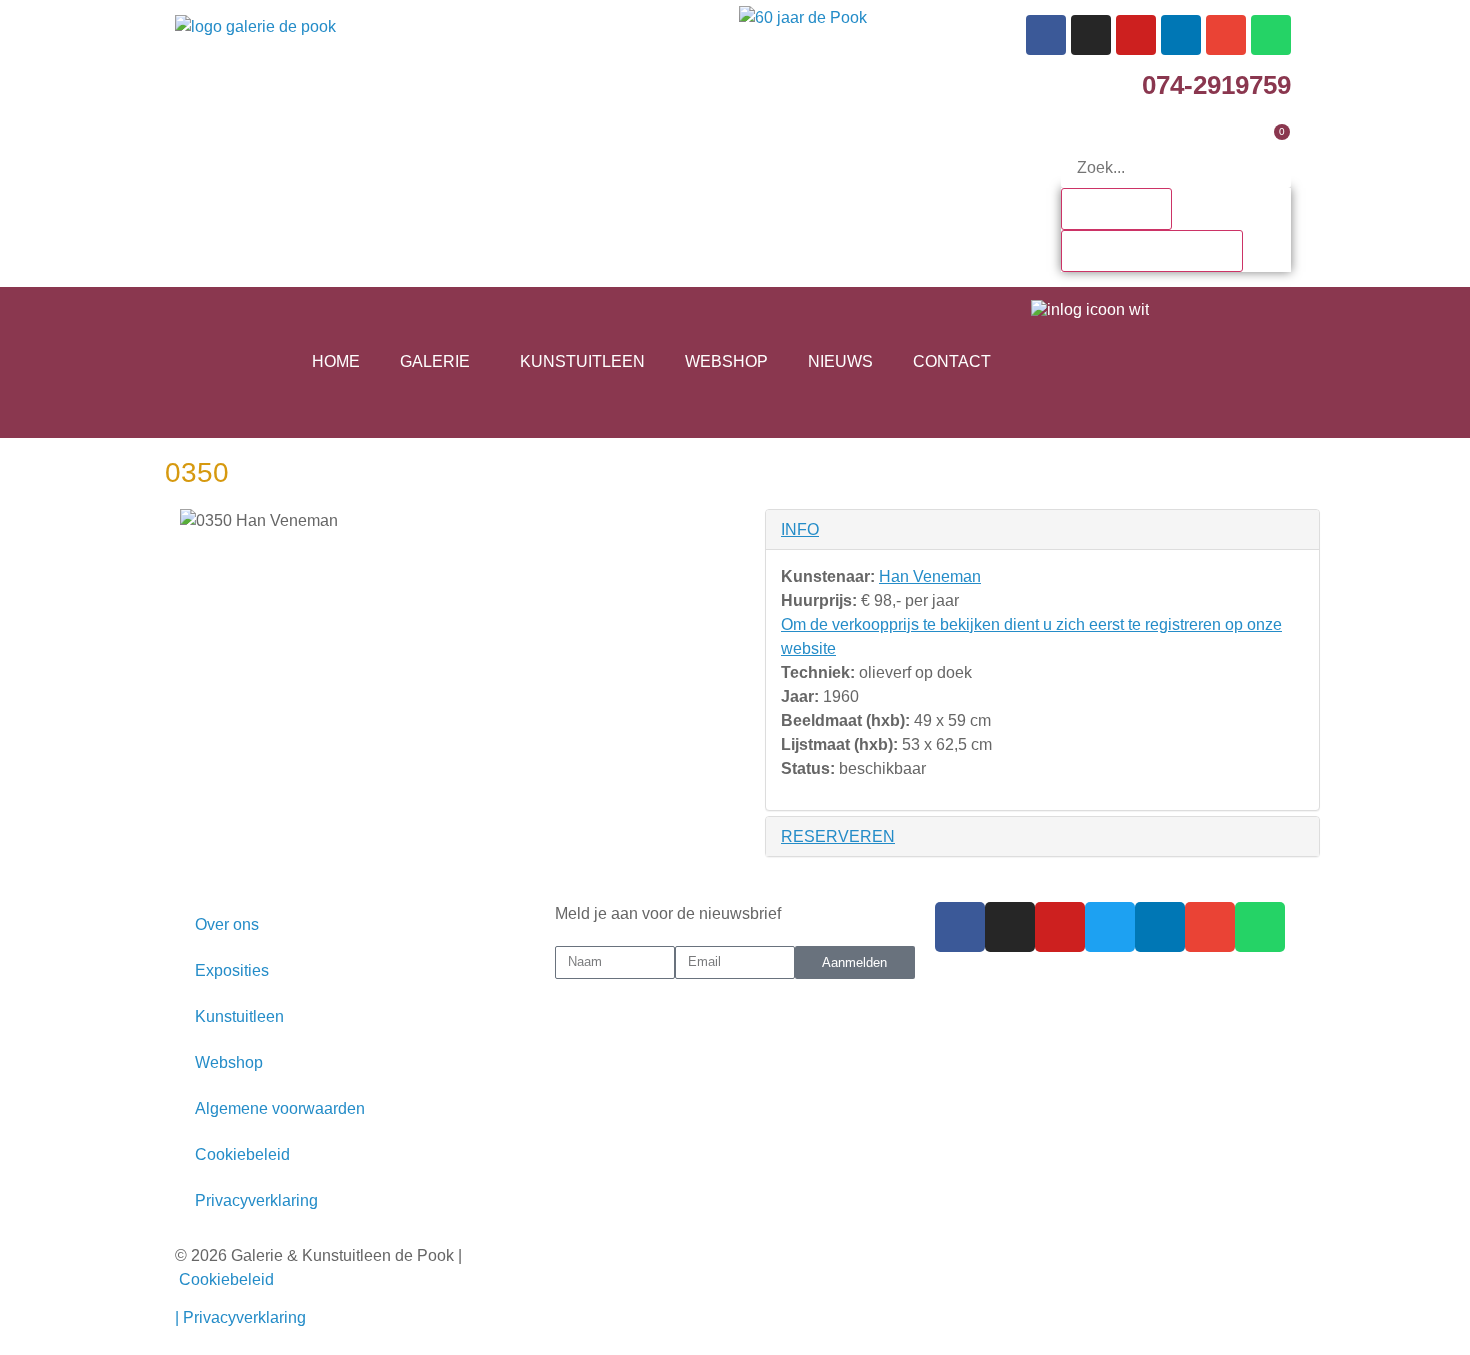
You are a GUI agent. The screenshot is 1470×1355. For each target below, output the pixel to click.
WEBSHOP (726, 361)
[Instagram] (1091, 35)
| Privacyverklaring (242, 1317)
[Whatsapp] (1271, 35)
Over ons (227, 924)
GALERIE (435, 361)
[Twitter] (1110, 927)
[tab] (1042, 529)
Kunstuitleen (239, 1016)
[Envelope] (1226, 35)
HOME (336, 361)
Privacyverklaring (256, 1200)
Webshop (229, 1062)
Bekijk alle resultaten (1152, 250)
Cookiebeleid (242, 1154)
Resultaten (1116, 208)
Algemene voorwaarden (280, 1108)
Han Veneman (930, 576)
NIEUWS (840, 361)
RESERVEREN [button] (838, 836)
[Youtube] (1136, 35)
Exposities (232, 970)
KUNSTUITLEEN (582, 361)
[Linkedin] (1181, 35)
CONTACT (952, 361)
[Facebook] (1046, 35)
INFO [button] (800, 529)
